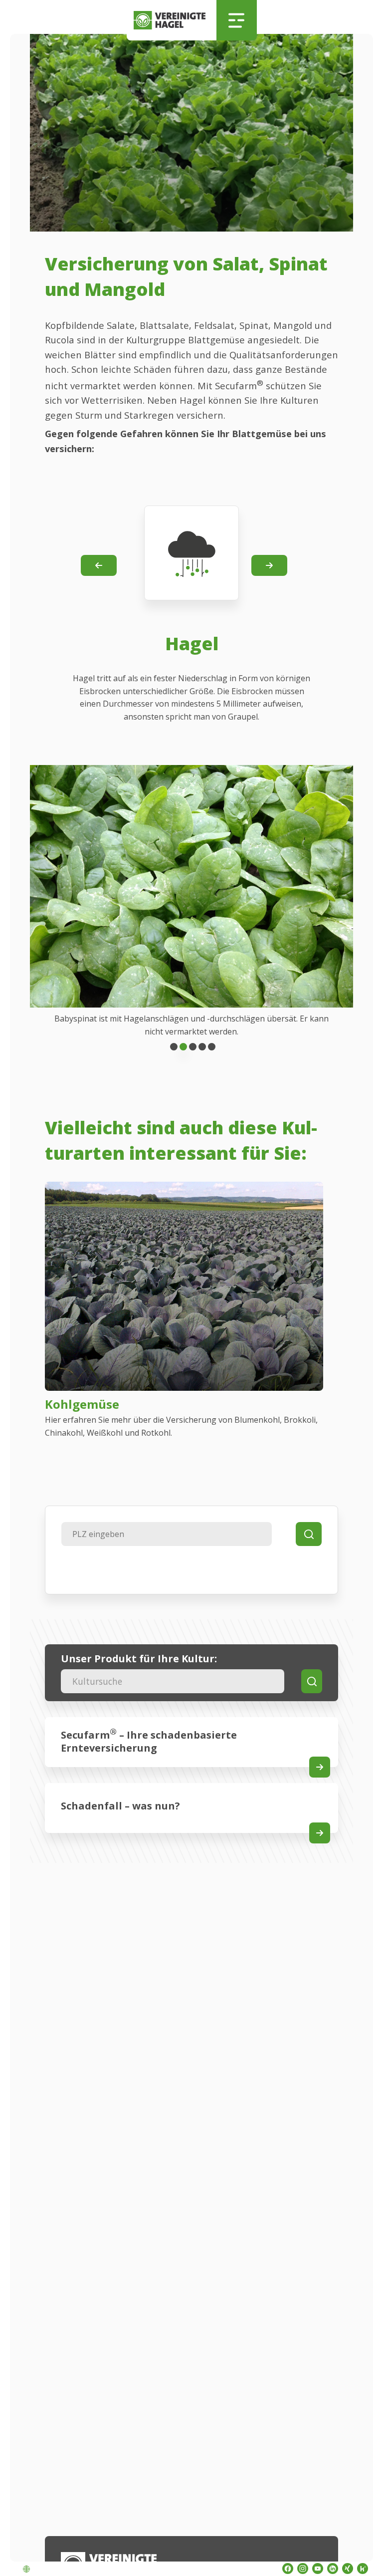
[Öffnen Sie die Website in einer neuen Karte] (288, 2569)
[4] (212, 1047)
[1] (183, 1047)
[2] (193, 1047)
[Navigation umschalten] (237, 20)
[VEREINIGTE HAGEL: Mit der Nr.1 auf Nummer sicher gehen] (172, 20)
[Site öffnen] (320, 1767)
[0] (174, 1047)
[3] (202, 1047)
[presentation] (99, 565)
